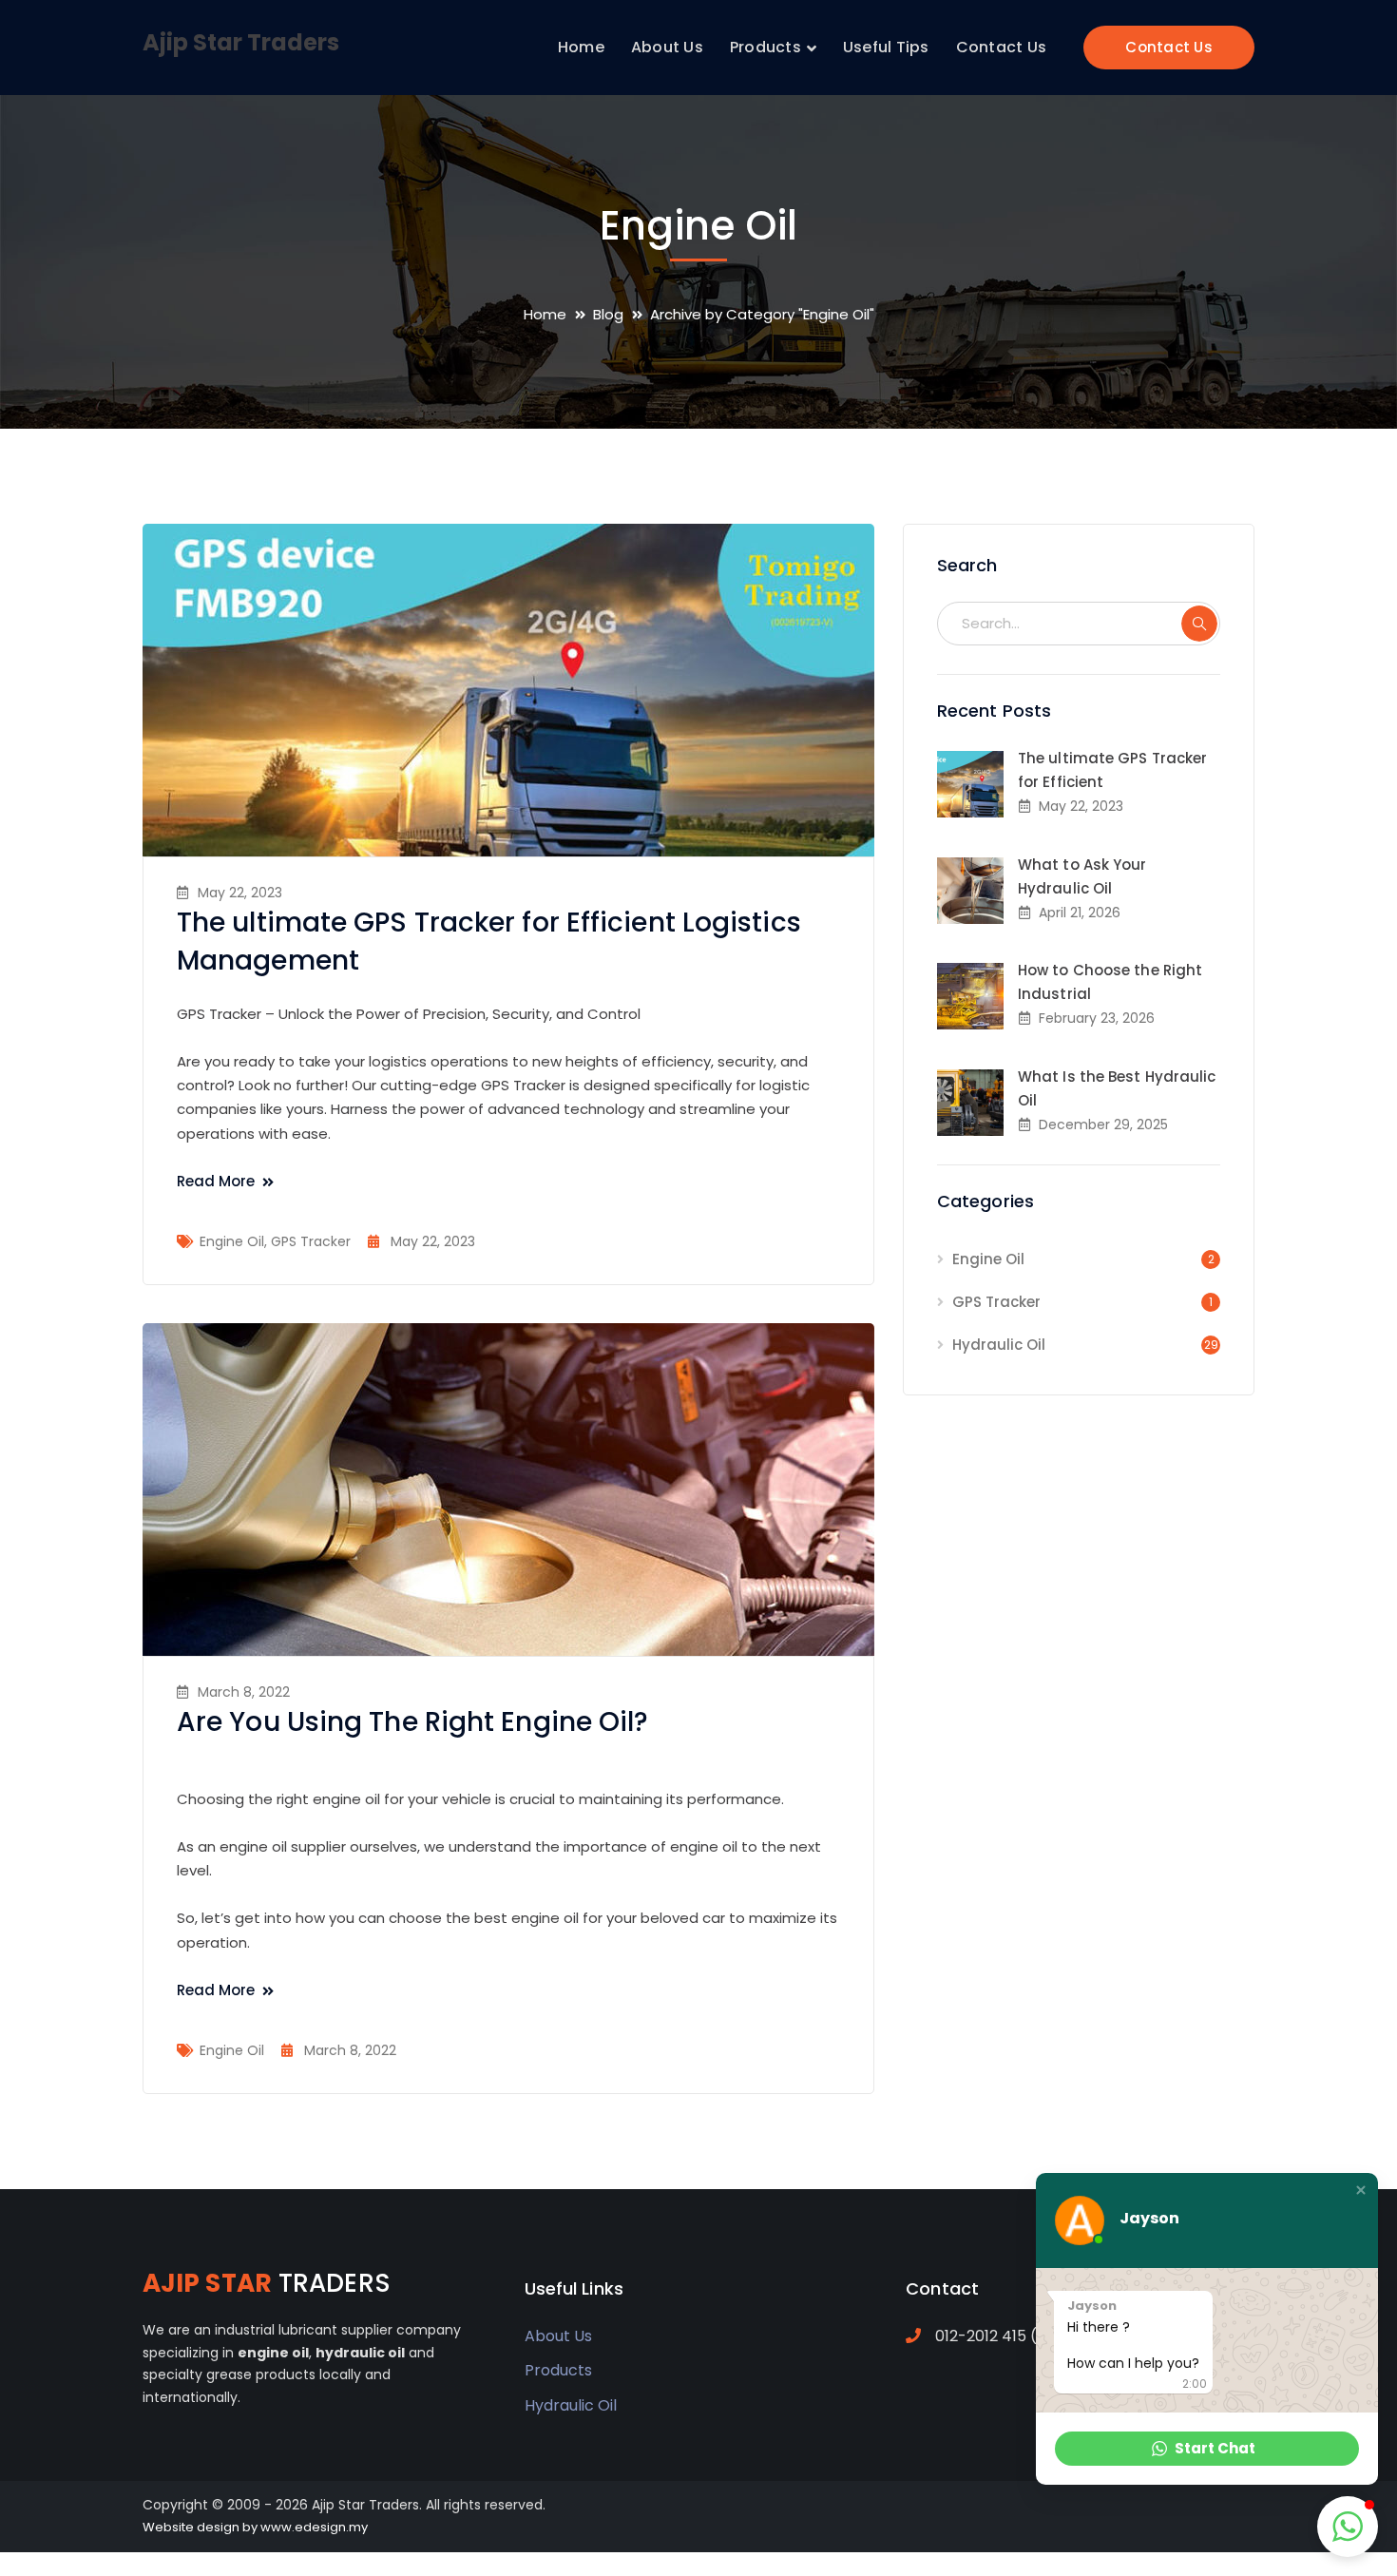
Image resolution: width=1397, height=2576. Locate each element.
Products (558, 2370)
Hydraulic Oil (999, 1345)
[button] (1361, 2190)
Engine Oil (232, 1241)
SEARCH (1199, 624)
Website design (191, 2527)
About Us (558, 2336)
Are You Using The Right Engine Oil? (413, 1722)
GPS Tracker (311, 1241)
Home (545, 314)
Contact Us (1169, 47)
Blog (608, 314)
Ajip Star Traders (241, 42)
